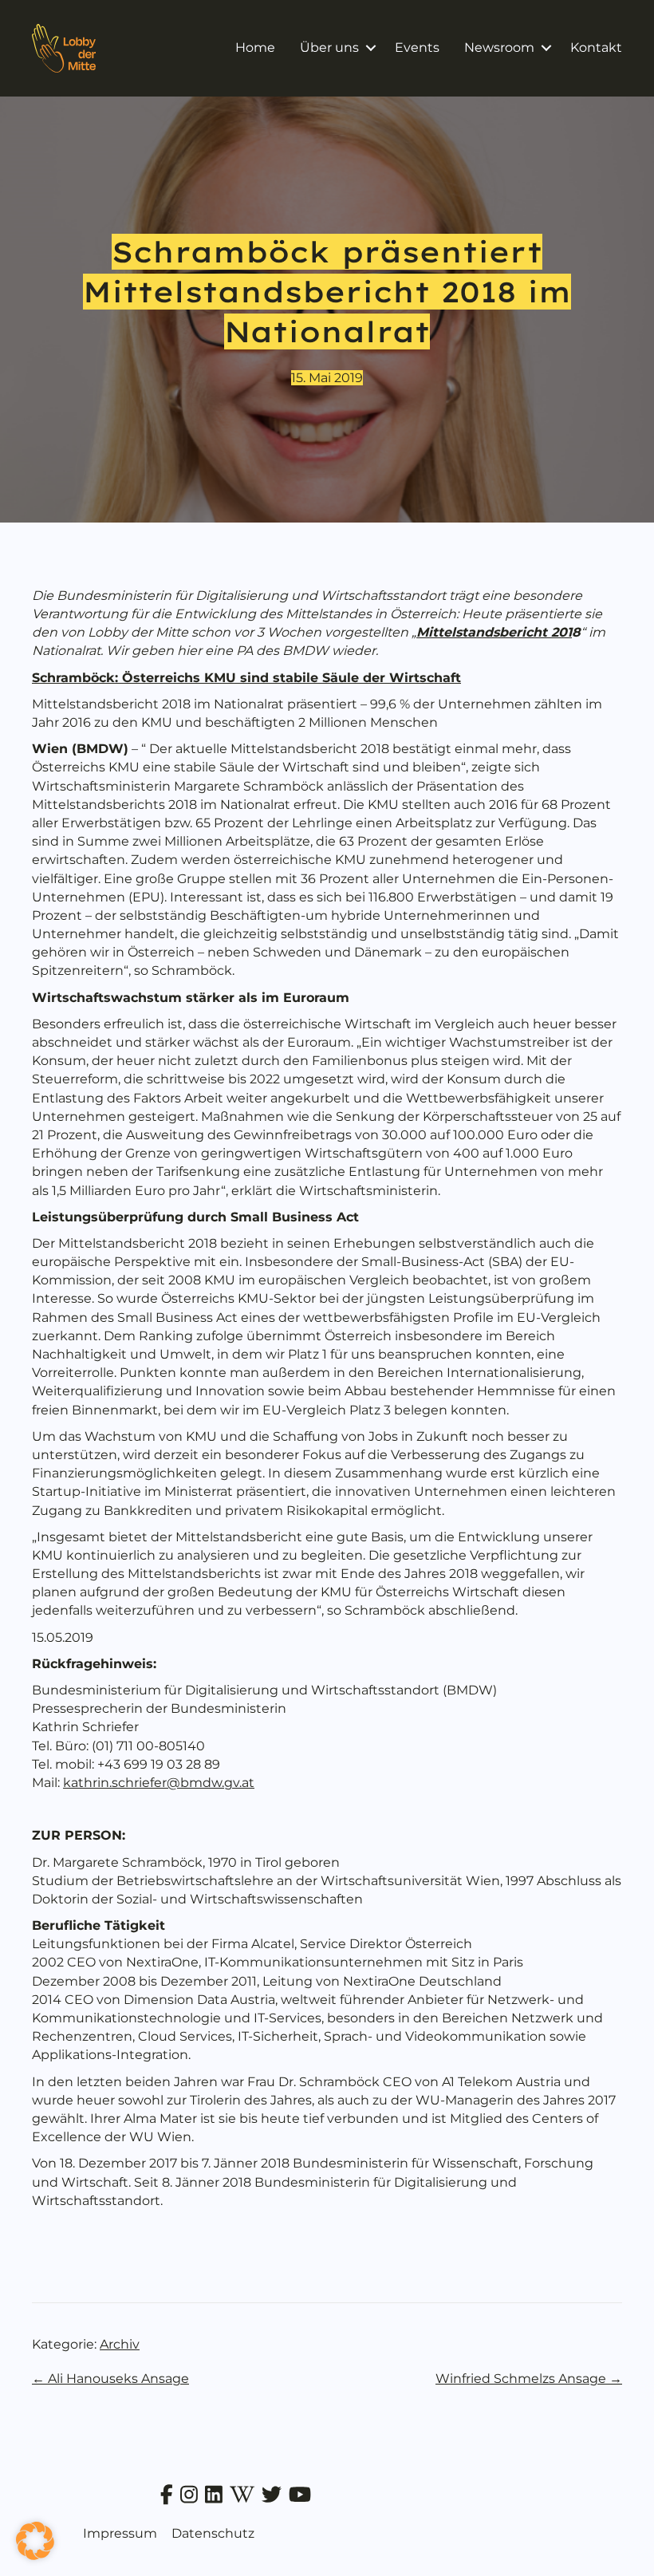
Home (255, 47)
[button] (370, 48)
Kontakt (596, 47)
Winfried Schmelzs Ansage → (529, 2379)
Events (417, 47)
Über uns (329, 47)
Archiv (120, 2344)
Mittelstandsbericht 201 (494, 632)
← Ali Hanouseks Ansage (110, 2379)
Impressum (120, 2533)
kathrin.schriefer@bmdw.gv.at (159, 1783)
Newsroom (499, 47)
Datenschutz (213, 2533)
